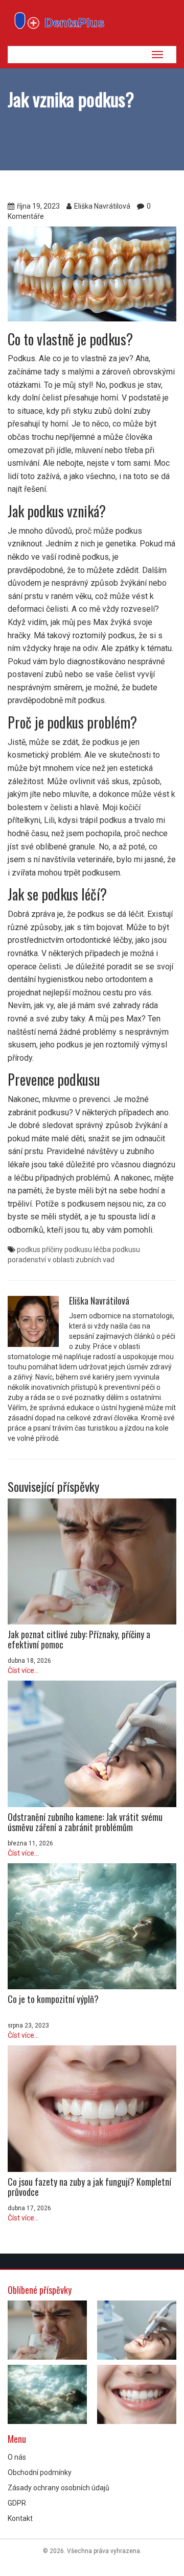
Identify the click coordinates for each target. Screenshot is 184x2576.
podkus (29, 1249)
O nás (17, 2457)
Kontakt (20, 2518)
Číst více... (23, 1670)
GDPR (17, 2503)
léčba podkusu (117, 1249)
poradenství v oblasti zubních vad (61, 1260)
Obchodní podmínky (40, 2472)
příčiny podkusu (67, 1249)
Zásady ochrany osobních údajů (59, 2488)
